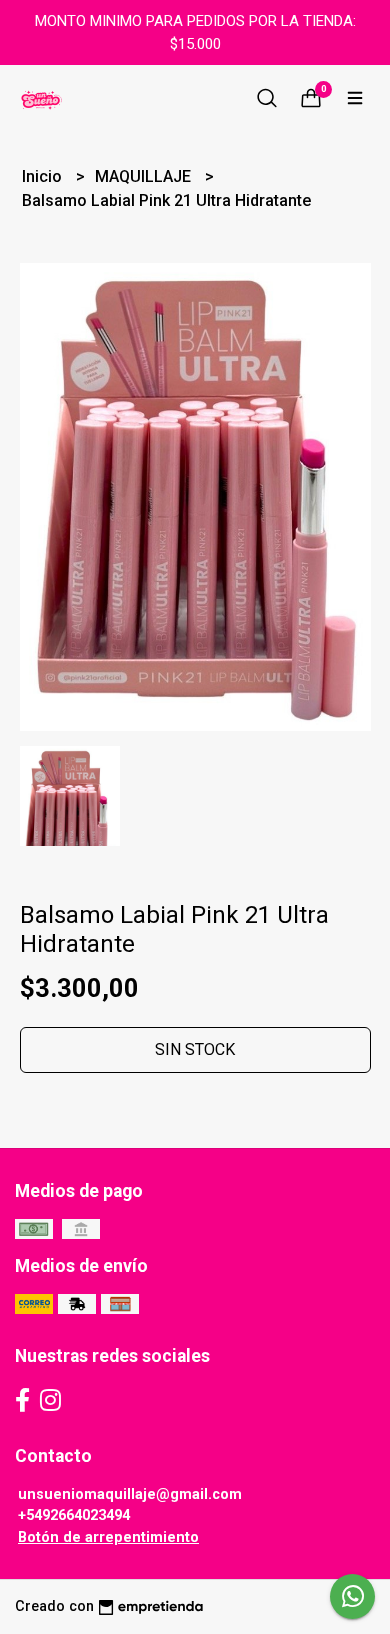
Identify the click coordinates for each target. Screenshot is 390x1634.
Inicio (44, 176)
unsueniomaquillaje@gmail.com (130, 1494)
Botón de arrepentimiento (108, 1537)
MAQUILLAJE (145, 176)
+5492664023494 (74, 1515)
